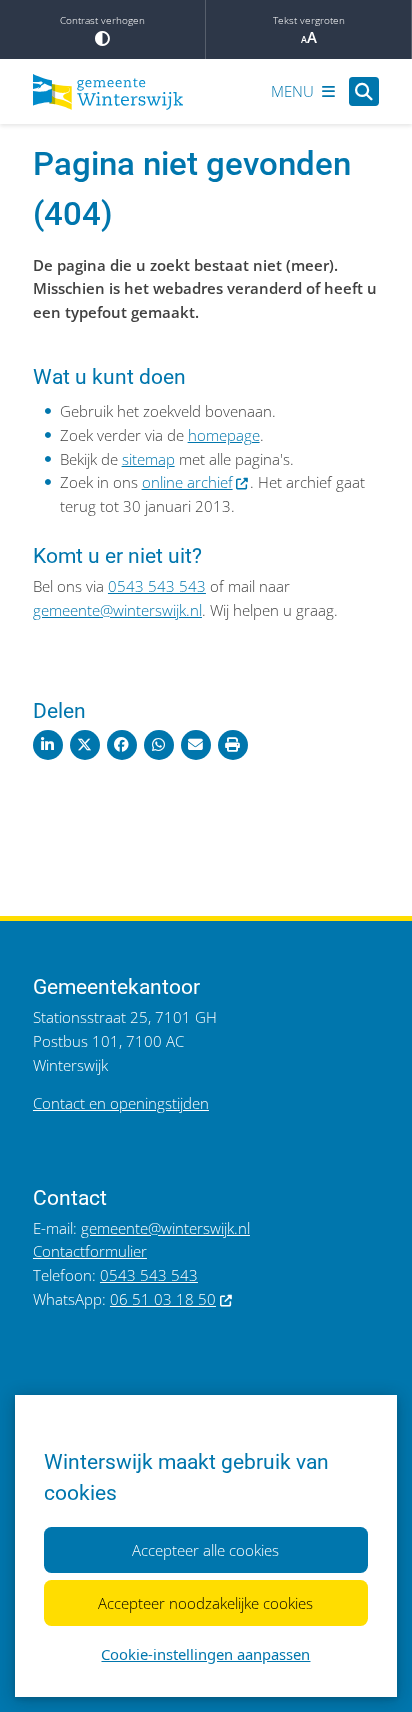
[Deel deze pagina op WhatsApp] (159, 745)
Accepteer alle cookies (205, 1550)
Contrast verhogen (102, 20)
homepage (224, 435)
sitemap (148, 459)
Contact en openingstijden (121, 1103)
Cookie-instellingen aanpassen (205, 1654)
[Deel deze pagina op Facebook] (122, 745)
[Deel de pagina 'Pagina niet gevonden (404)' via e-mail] (196, 745)
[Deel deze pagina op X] (85, 745)
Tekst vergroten (309, 20)
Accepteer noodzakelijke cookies (205, 1603)
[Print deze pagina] (233, 745)
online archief (187, 482)
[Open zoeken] (364, 92)
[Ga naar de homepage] (108, 92)
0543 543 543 (157, 586)
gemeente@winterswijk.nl (117, 610)
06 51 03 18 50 (163, 1299)
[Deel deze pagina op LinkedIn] (48, 745)
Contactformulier (90, 1251)
